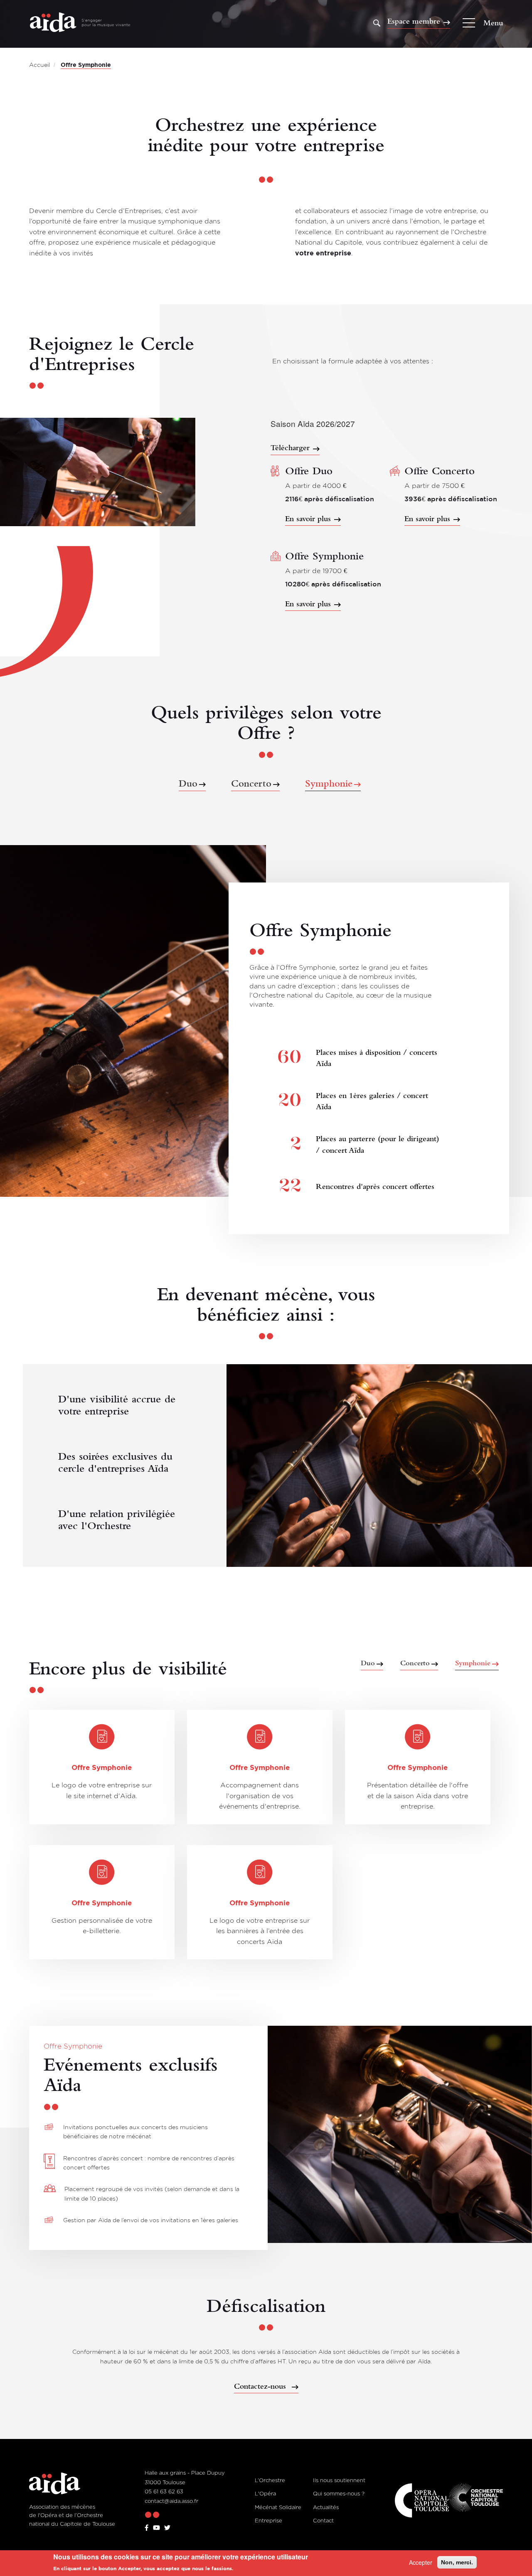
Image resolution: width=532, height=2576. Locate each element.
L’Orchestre (270, 2480)
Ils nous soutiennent (339, 2480)
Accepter (421, 2562)
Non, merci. (457, 2562)
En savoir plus (308, 519)
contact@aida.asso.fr (171, 2501)
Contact (323, 2520)
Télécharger (290, 448)
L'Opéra (265, 2493)
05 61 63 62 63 (164, 2491)
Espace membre (414, 22)
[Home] (80, 23)
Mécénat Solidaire (278, 2507)
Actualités (326, 2507)
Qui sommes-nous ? (339, 2493)
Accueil (39, 65)
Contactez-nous (261, 2387)
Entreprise (268, 2520)
